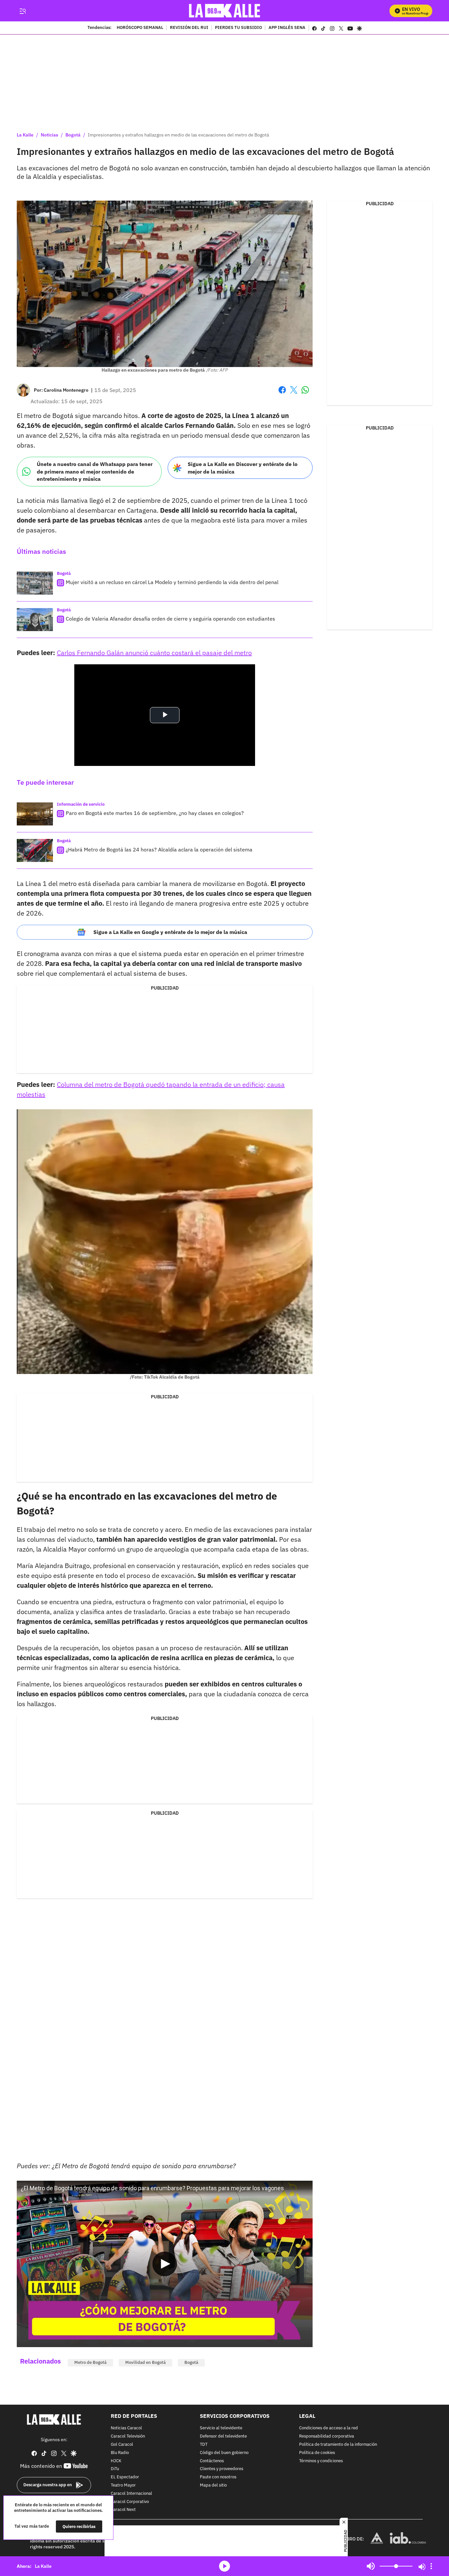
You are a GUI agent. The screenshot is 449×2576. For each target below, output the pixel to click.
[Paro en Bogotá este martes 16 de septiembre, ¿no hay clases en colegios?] (35, 814)
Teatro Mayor (123, 2485)
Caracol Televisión (128, 2436)
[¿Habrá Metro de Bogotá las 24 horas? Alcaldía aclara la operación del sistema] (35, 850)
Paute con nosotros (218, 2477)
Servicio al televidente (221, 2428)
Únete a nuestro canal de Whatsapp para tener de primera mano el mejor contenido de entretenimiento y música (95, 471)
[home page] (225, 11)
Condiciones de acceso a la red (329, 2428)
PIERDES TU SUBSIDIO (238, 28)
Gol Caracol (122, 2445)
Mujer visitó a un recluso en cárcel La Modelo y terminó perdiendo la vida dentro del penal (172, 582)
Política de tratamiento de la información (338, 2445)
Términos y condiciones (321, 2461)
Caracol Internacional (131, 2493)
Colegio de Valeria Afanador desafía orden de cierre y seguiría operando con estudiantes (170, 619)
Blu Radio (120, 2453)
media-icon (225, 2566)
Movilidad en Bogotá (145, 2362)
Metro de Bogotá (90, 2362)
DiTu (115, 2469)
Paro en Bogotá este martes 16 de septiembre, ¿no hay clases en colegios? (155, 813)
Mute (371, 2566)
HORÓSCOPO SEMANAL (140, 28)
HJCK (116, 2461)
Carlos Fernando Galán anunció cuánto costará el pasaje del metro (154, 653)
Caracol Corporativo (130, 2502)
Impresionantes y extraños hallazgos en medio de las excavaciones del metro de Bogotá (178, 135)
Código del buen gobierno (224, 2453)
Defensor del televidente (223, 2436)
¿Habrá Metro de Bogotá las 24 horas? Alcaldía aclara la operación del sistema (159, 849)
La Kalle (25, 135)
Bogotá (73, 135)
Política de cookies (317, 2453)
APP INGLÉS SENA (287, 28)
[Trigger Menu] (23, 11)
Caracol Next (123, 2510)
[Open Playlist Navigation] (431, 2566)
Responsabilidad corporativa (327, 2436)
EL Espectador (125, 2477)
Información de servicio (81, 804)
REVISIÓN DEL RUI (189, 28)
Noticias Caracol (126, 2428)
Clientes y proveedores (222, 2469)
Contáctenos (212, 2461)
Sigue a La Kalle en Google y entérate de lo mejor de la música (170, 932)
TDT (204, 2445)
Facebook (282, 394)
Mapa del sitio (213, 2485)
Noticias (49, 135)
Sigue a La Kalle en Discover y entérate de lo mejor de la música (243, 468)
